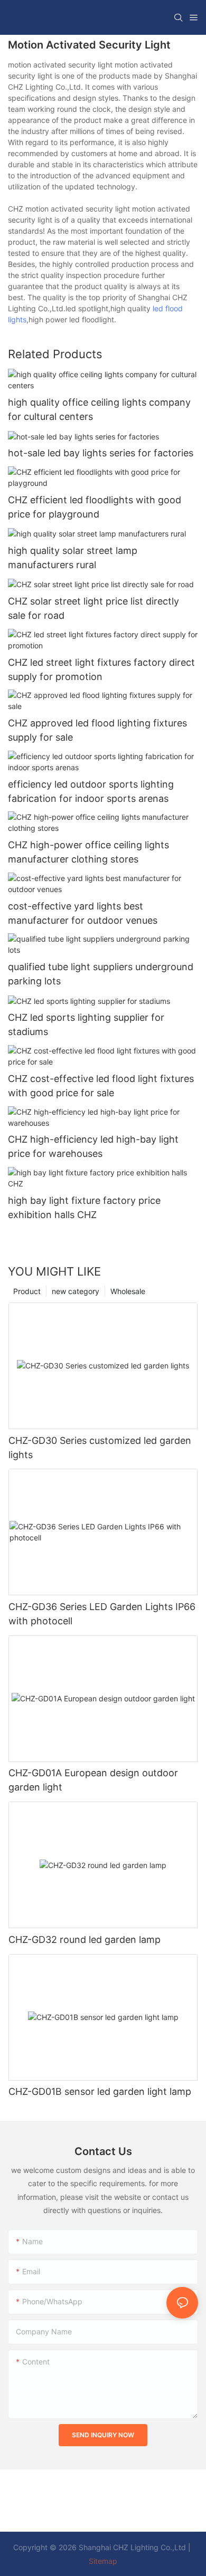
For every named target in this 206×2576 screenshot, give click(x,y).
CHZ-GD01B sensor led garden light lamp (100, 2091)
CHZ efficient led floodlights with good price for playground (95, 507)
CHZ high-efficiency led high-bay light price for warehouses (93, 1146)
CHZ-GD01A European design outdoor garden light (93, 1780)
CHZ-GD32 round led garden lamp (85, 1940)
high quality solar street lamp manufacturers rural (73, 558)
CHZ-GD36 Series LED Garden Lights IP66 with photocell (102, 1614)
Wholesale (128, 1291)
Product (27, 1291)
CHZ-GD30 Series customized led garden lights (100, 1448)
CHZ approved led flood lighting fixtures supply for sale (97, 730)
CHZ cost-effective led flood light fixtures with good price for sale (101, 1086)
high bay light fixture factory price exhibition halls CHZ (84, 1208)
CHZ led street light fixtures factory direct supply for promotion (101, 669)
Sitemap (103, 2561)
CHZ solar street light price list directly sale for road (93, 608)
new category (76, 1291)
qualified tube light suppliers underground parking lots (101, 974)
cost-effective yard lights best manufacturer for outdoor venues (83, 913)
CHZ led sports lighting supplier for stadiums (86, 1024)
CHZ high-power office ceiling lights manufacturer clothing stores (88, 852)
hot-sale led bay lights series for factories (101, 453)
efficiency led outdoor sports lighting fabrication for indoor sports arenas (91, 791)
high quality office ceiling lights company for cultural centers (99, 409)
